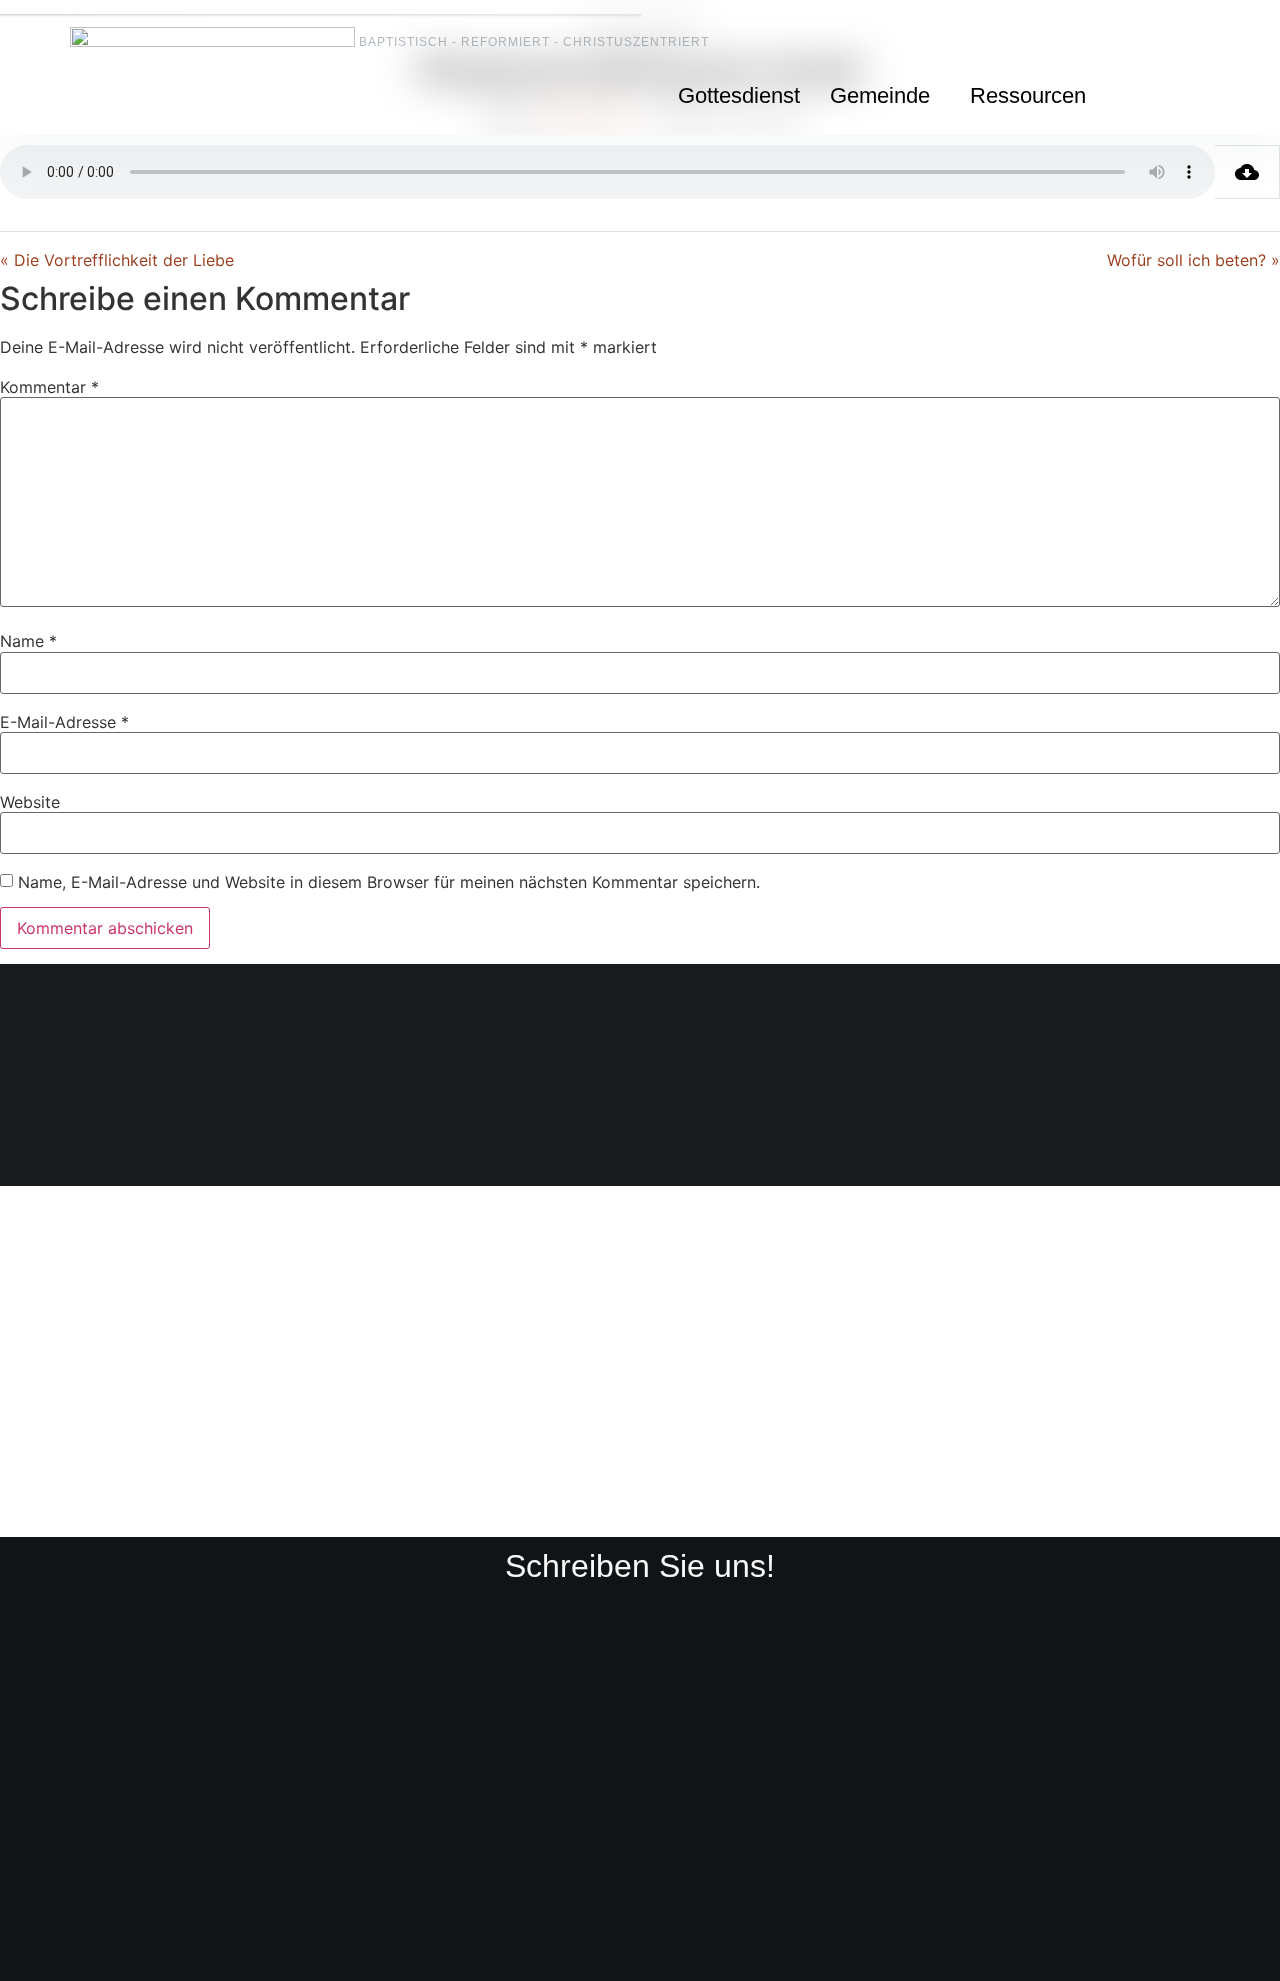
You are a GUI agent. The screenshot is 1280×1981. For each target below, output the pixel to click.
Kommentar (49, 387)
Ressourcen (1028, 95)
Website (30, 802)
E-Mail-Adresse (64, 722)
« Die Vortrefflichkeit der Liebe (117, 260)
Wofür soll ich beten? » (1193, 260)
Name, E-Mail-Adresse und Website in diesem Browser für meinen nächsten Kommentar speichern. (389, 882)
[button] (885, 96)
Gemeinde (880, 95)
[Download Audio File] (1247, 172)
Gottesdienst (739, 95)
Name (28, 641)
